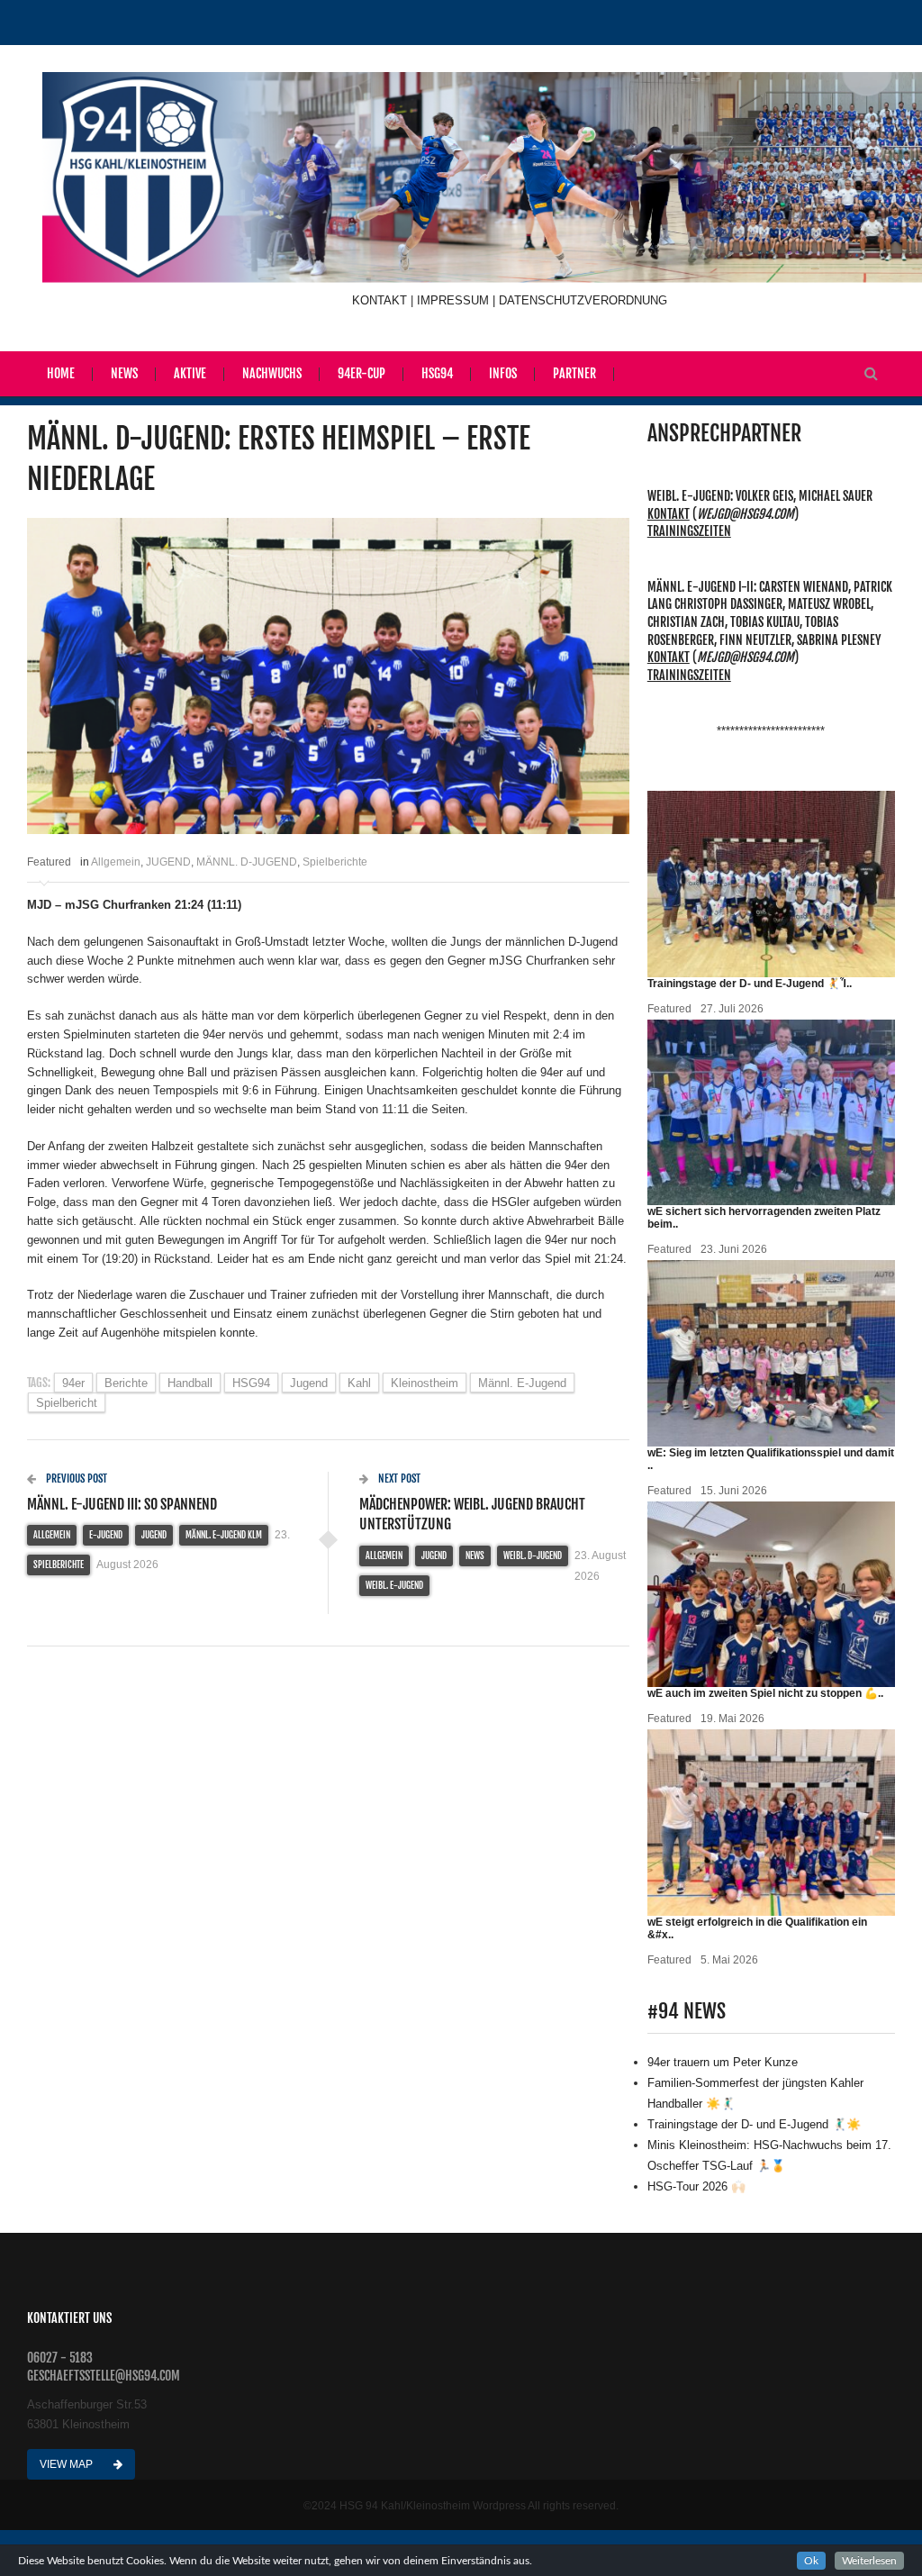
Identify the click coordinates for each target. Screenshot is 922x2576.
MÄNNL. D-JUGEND (247, 862)
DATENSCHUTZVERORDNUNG (583, 300)
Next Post (398, 1478)
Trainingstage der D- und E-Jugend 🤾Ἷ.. (750, 984)
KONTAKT (381, 300)
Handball (190, 1383)
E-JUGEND (106, 1535)
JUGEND (168, 862)
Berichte (126, 1383)
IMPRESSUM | (458, 300)
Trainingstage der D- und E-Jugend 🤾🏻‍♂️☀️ (754, 2124)
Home (61, 373)
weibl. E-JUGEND (394, 1585)
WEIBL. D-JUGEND (533, 1556)
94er (73, 1383)
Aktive (190, 373)
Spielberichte (335, 862)
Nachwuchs (272, 373)
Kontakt (669, 514)
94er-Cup (362, 373)
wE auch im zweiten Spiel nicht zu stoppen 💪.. (765, 1693)
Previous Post (75, 1478)
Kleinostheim (425, 1383)
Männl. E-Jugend (522, 1383)
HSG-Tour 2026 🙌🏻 (696, 2186)
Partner (574, 373)
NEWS (475, 1556)
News (124, 373)
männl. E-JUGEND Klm (224, 1535)
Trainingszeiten (689, 531)
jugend (309, 1383)
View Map (68, 2464)
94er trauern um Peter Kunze (723, 2062)
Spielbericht (67, 1403)
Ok (811, 2561)
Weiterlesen (869, 2561)
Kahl (359, 1383)
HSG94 (437, 373)
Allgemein (116, 862)
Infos (503, 373)
